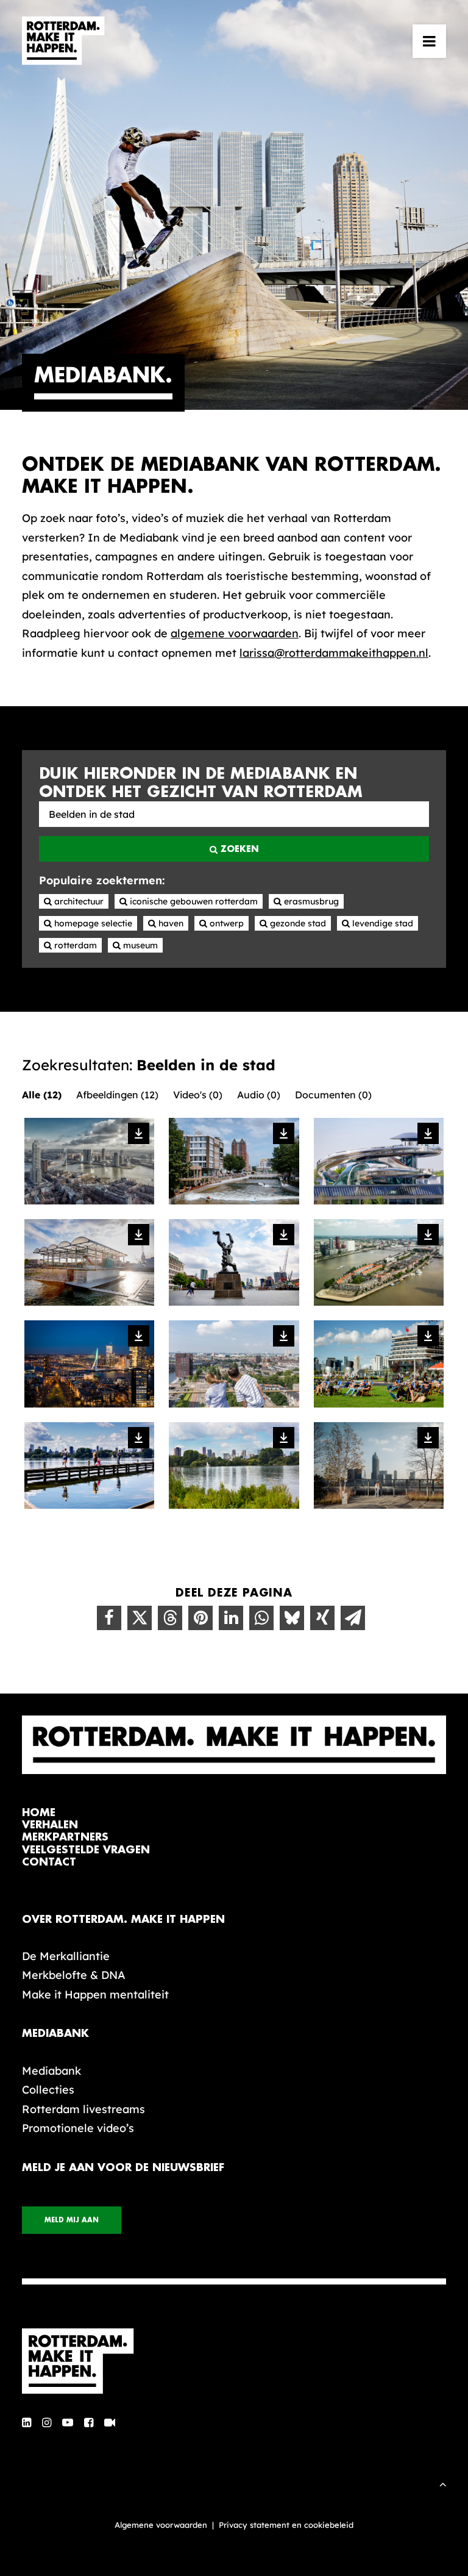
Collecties (48, 2090)
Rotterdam (74, 945)
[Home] (234, 2361)
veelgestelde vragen (86, 1850)
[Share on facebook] (109, 1618)
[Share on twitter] (140, 1618)
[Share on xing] (322, 1618)
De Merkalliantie (66, 1956)
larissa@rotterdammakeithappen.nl (334, 653)
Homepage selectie (92, 923)
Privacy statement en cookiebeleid (286, 2525)
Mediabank (51, 2071)
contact (49, 1862)
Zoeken (238, 849)
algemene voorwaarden (235, 633)
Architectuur (78, 901)
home (39, 1813)
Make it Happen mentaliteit (95, 1995)
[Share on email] (353, 1618)
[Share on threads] (170, 1618)
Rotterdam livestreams (83, 2109)
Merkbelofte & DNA (74, 1975)
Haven (170, 923)
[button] (429, 41)
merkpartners (65, 1837)
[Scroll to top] (443, 2483)
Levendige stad (381, 923)
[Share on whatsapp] (261, 1618)
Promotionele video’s (78, 2128)
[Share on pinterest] (200, 1618)
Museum (139, 945)
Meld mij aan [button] (72, 2220)
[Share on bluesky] (292, 1618)
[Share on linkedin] (231, 1618)
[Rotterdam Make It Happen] (63, 41)
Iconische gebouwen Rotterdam (193, 901)
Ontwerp (225, 923)
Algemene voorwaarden (161, 2525)
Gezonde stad (297, 923)
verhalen (50, 1825)
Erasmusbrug (310, 901)
